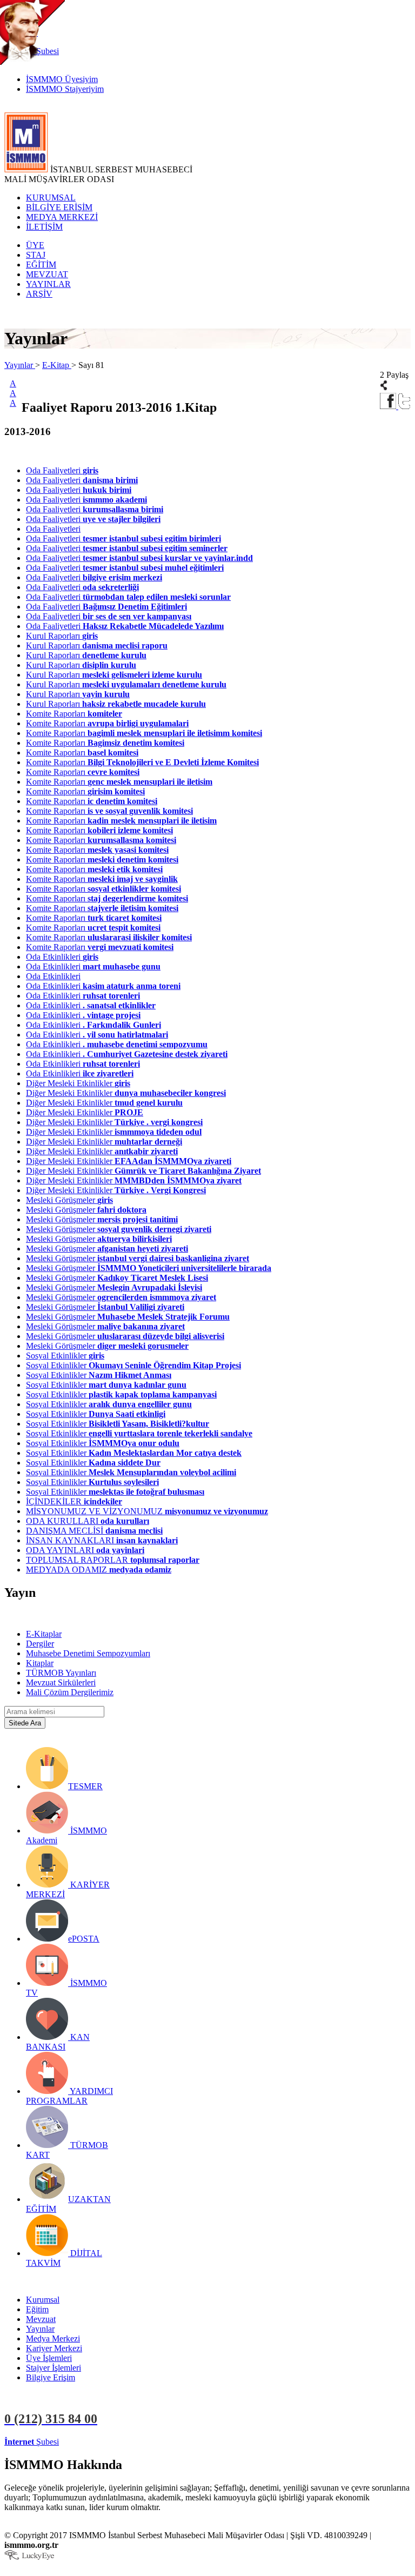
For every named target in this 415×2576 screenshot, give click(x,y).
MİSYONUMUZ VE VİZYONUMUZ (147, 1511)
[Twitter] (404, 406)
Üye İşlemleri (49, 2358)
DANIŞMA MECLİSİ (94, 1531)
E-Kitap (57, 365)
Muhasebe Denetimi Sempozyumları (88, 1653)
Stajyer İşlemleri (53, 2368)
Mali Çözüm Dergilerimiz (70, 1692)
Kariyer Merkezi (54, 2348)
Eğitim (37, 2309)
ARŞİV (39, 294)
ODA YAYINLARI (85, 1550)
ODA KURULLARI (88, 1521)
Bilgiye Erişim (51, 2377)
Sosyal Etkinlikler (65, 1356)
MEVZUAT (47, 274)
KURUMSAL (51, 198)
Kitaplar (40, 1663)
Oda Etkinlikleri (62, 957)
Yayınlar (20, 365)
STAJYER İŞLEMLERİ (172, 2442)
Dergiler (40, 1644)
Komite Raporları (74, 714)
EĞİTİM (41, 265)
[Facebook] (389, 406)
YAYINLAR (48, 284)
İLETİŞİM (44, 227)
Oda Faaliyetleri (62, 470)
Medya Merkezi (53, 2339)
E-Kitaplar (44, 1634)
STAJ (36, 255)
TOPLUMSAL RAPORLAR (113, 1560)
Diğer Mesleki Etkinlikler (78, 1083)
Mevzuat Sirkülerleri (61, 1682)
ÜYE (35, 245)
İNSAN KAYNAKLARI (102, 1540)
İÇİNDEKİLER (74, 1501)
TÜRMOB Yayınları (61, 1673)
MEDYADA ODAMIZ (99, 1570)
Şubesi (32, 2442)
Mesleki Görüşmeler (69, 1200)
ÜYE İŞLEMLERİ (94, 2442)
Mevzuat (41, 2319)
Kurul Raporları (62, 636)
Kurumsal (43, 2300)
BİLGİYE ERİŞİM (59, 207)
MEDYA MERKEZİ (62, 217)
